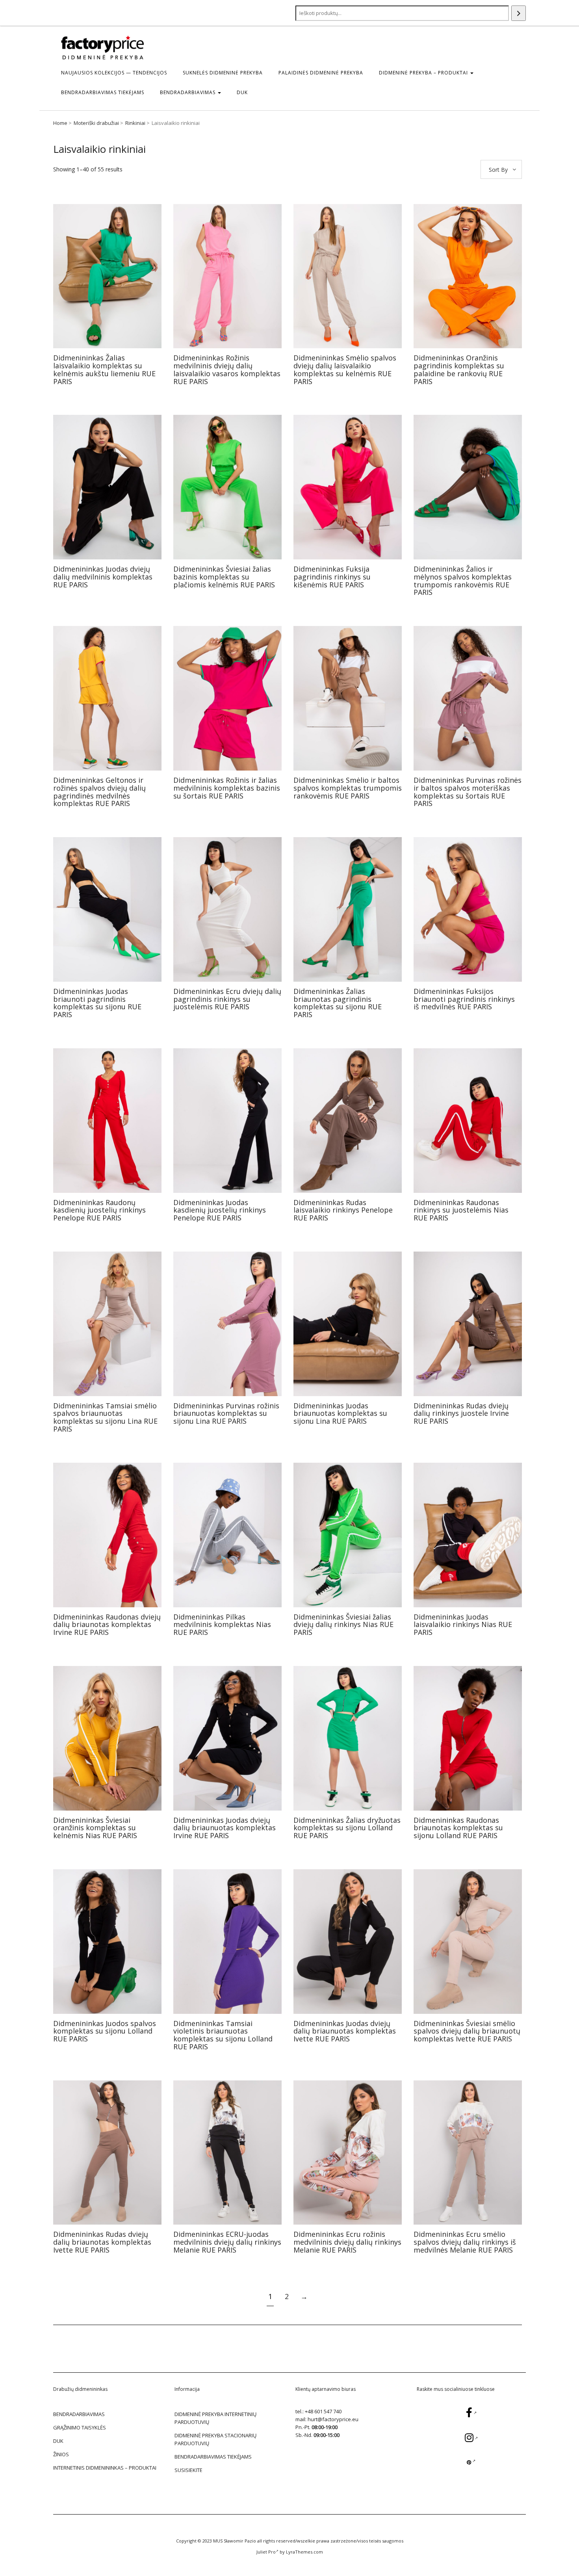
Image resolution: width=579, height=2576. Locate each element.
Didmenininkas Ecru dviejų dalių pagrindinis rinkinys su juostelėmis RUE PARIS (227, 999)
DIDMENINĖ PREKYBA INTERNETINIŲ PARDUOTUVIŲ (215, 2418)
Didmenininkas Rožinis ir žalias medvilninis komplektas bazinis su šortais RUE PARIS (227, 788)
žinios (61, 2454)
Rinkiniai (135, 123)
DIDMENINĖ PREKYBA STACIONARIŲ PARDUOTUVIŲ (215, 2439)
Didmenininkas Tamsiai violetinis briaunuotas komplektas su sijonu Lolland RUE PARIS (223, 2035)
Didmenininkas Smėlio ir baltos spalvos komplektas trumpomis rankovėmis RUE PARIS (348, 788)
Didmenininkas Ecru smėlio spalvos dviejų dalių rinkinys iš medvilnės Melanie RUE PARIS (465, 2242)
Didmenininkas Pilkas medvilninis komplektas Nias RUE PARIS (222, 1625)
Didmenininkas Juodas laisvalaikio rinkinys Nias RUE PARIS (463, 1625)
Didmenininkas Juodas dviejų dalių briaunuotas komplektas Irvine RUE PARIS (225, 1828)
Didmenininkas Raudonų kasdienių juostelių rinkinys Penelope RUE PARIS (99, 1210)
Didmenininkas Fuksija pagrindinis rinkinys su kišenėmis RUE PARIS (332, 577)
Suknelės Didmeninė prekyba (223, 73)
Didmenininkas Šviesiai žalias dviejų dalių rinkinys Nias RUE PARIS (343, 1625)
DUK (242, 92)
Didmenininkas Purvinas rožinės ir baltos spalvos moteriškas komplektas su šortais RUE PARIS (468, 792)
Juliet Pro (266, 2552)
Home (60, 123)
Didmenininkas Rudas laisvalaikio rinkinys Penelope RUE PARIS (343, 1210)
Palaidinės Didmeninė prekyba (321, 73)
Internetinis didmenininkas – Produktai (105, 2468)
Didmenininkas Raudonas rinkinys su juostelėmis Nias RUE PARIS (461, 1210)
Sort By (498, 170)
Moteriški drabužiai (96, 123)
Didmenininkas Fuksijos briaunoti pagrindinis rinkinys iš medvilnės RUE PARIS (464, 999)
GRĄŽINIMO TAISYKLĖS (80, 2427)
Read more (107, 276)
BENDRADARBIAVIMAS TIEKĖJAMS (103, 92)
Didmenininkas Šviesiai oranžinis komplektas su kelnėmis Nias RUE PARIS (95, 1828)
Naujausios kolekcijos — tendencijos (114, 73)
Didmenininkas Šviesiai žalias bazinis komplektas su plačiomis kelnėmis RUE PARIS (224, 577)
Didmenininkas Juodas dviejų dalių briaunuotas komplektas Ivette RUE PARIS (345, 2031)
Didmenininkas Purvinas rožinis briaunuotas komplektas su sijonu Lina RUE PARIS (226, 1413)
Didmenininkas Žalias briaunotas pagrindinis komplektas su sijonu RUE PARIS (338, 1003)
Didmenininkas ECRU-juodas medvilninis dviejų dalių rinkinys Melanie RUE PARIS (227, 2242)
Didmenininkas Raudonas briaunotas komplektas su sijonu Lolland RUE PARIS (458, 1828)
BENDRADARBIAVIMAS (188, 92)
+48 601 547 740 (323, 2411)
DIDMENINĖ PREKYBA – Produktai (424, 73)
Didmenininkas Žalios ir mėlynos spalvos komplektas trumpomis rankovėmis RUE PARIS (463, 580)
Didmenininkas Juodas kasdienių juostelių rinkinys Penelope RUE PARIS (220, 1210)
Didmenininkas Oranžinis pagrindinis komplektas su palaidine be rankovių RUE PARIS (459, 369)
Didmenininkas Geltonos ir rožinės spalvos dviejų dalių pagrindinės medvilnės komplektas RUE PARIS (99, 792)
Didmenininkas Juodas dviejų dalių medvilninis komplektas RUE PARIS (103, 577)
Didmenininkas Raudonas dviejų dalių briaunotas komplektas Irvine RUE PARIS (107, 1625)
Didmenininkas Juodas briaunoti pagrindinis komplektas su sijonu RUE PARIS (97, 1003)
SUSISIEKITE (188, 2470)
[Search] (519, 13)
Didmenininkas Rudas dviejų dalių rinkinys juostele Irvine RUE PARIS (461, 1413)
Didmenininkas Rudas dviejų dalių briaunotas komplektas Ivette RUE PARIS (102, 2242)
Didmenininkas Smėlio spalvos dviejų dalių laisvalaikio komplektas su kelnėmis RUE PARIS (345, 369)
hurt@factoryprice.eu (333, 2419)
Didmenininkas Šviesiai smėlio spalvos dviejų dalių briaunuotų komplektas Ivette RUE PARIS (467, 2031)
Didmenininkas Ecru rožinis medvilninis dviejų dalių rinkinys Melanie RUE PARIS (347, 2242)
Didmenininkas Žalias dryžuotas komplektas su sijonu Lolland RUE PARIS (347, 1828)
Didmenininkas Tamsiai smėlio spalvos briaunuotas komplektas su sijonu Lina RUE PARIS (105, 1417)
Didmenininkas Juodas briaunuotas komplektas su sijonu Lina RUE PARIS (340, 1413)
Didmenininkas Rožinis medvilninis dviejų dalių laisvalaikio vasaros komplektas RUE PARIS (227, 369)
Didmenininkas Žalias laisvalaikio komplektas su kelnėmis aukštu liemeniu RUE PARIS (104, 369)
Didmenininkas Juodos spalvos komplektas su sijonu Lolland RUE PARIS (105, 2031)
